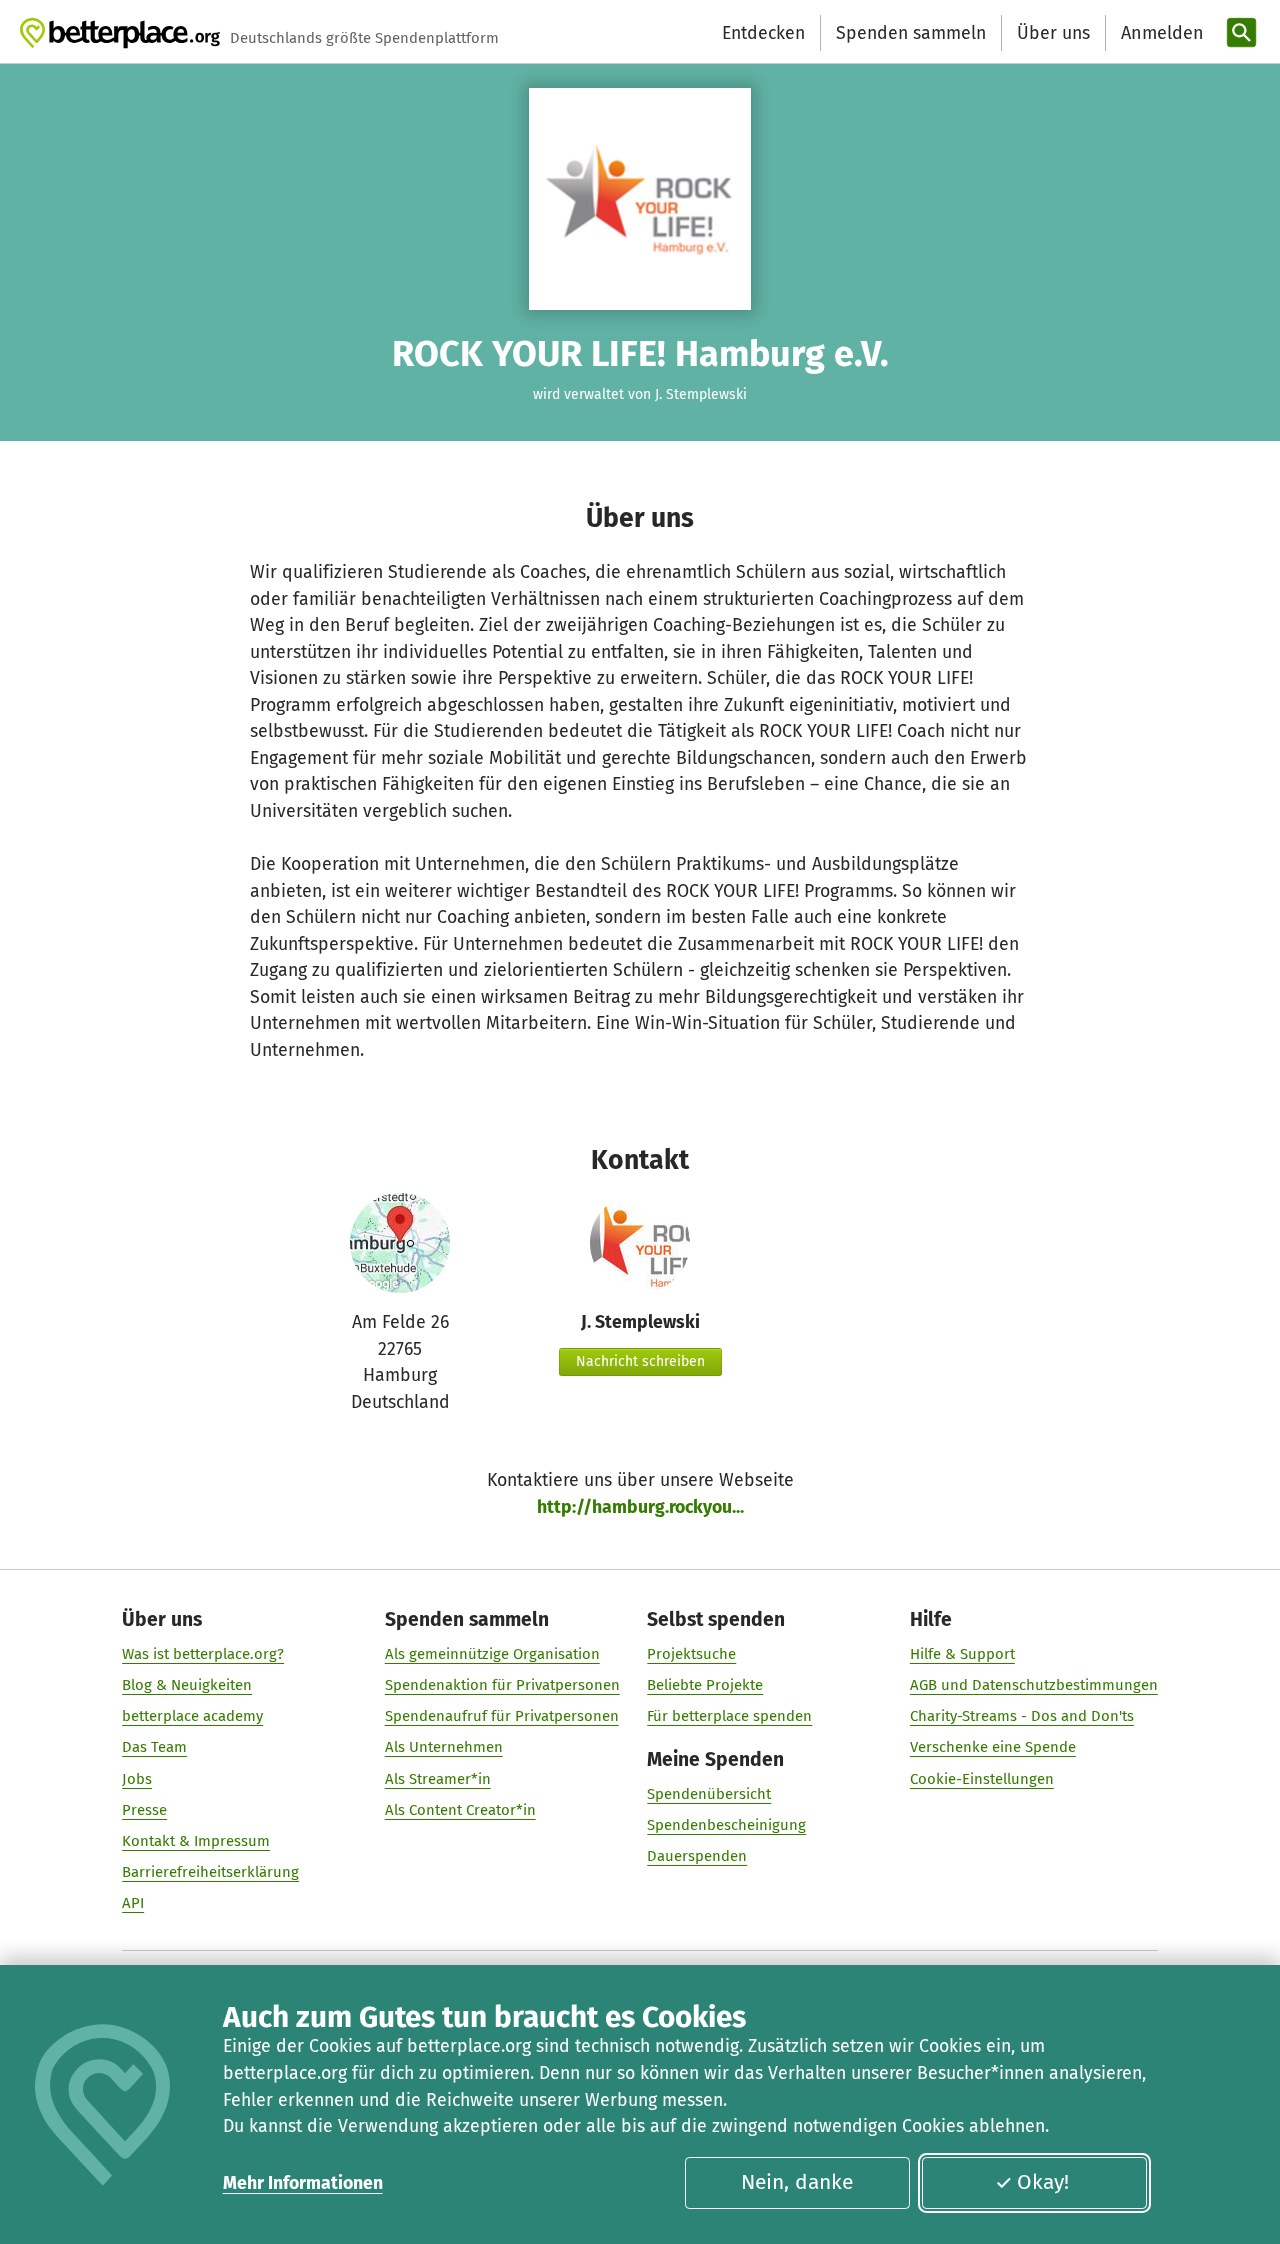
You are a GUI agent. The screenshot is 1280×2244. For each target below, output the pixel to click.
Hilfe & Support (962, 1654)
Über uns (1053, 33)
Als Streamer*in (438, 1779)
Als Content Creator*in (460, 1810)
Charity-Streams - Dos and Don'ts (1022, 1716)
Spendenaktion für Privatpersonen (502, 1685)
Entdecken (763, 33)
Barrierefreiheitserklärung (210, 1872)
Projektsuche (691, 1654)
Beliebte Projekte (705, 1685)
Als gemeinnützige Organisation (492, 1654)
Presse (144, 1810)
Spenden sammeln (911, 33)
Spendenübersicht (709, 1794)
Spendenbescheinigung (726, 1825)
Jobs (137, 1779)
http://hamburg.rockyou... (640, 1507)
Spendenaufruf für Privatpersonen (502, 1716)
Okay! (1043, 2182)
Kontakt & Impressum (196, 1841)
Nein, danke (797, 2182)
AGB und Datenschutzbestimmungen (1034, 1685)
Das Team (154, 1747)
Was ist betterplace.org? (203, 1654)
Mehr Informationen (303, 2183)
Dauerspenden (697, 1856)
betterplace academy (192, 1716)
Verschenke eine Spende (993, 1747)
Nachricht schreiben (640, 1361)
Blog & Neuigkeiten (187, 1685)
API (133, 1903)
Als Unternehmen (444, 1747)
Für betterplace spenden (729, 1716)
